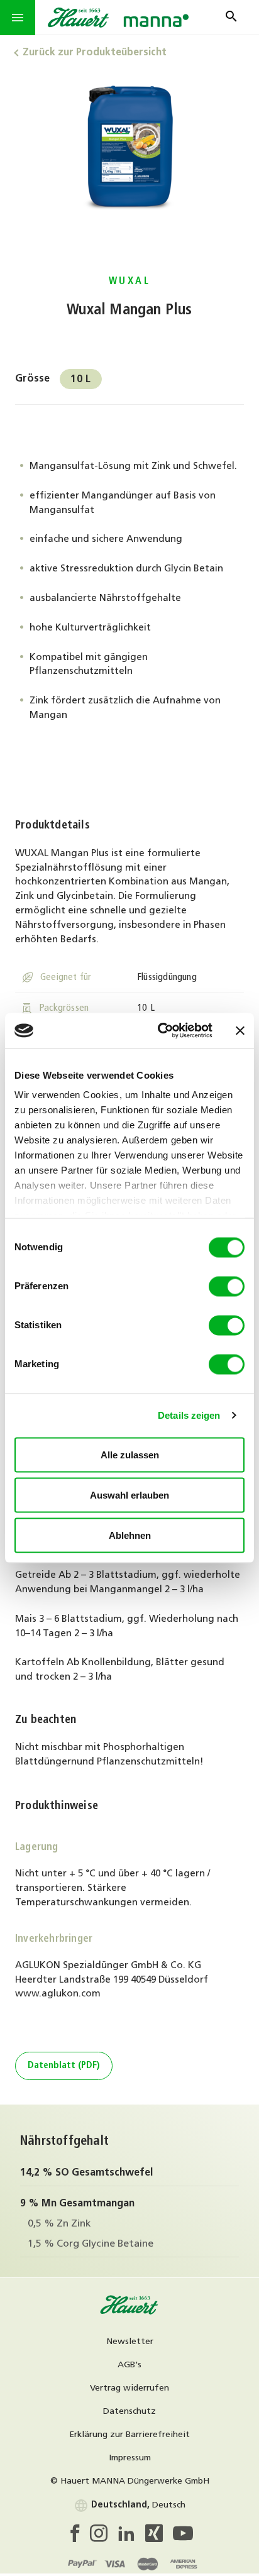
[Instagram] (104, 2537)
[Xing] (159, 2537)
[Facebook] (78, 2537)
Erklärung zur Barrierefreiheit (129, 2435)
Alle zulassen (130, 1454)
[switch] (227, 1286)
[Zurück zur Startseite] (129, 2313)
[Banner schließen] (240, 1030)
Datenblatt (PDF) (64, 2066)
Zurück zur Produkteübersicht (95, 53)
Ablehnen (130, 1535)
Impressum (130, 2458)
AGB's (129, 2365)
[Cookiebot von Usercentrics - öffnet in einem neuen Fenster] (160, 1031)
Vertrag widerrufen (129, 2388)
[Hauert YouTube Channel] (183, 2537)
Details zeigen (189, 1415)
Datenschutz (129, 2412)
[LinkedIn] (131, 2537)
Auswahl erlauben (129, 1494)
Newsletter (130, 2342)
